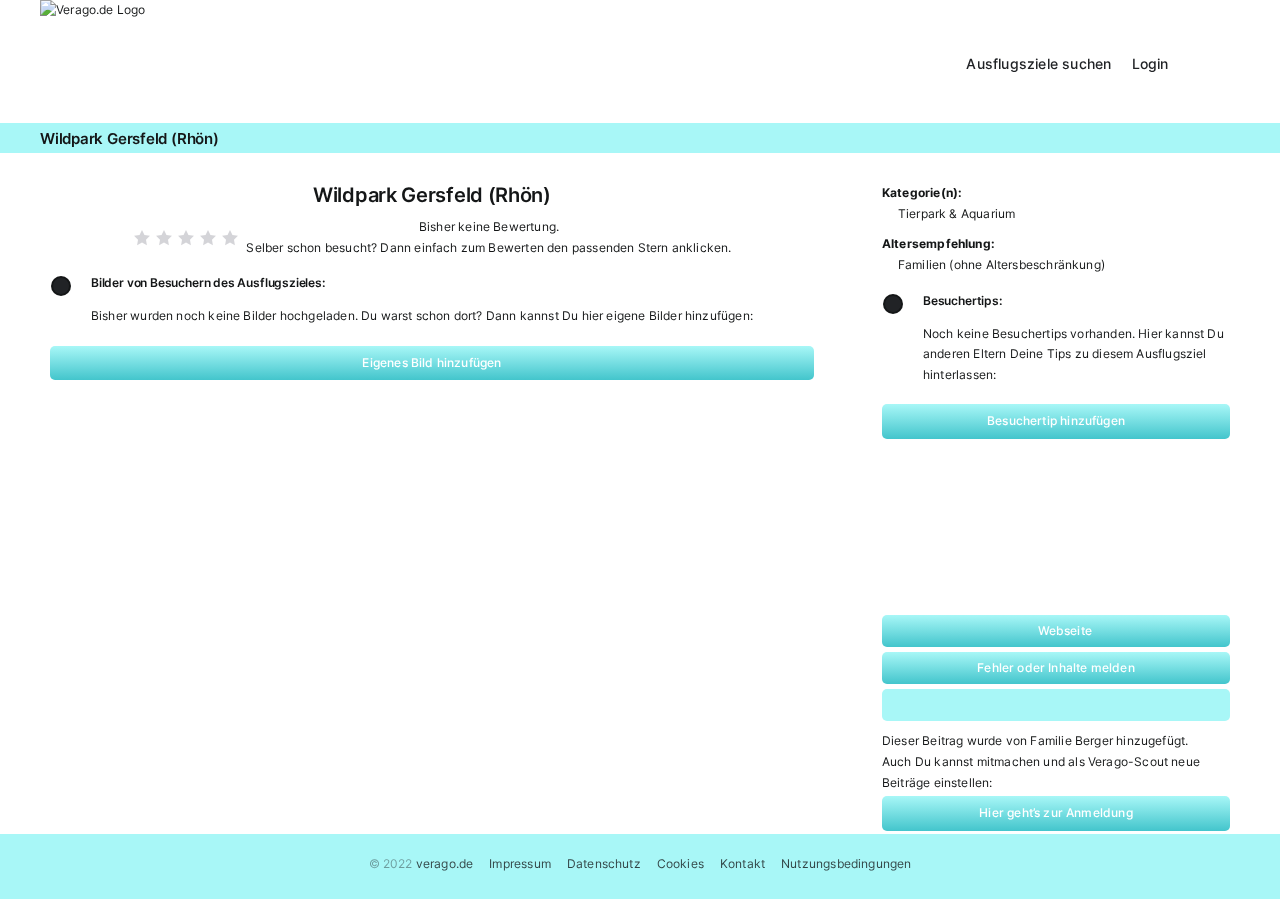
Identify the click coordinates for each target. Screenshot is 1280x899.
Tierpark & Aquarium (956, 213)
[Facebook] (946, 705)
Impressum (520, 863)
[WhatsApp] (1011, 705)
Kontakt (742, 863)
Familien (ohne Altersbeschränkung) (1001, 264)
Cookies (680, 863)
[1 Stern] (142, 238)
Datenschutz (604, 863)
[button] (1214, 61)
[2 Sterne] (164, 238)
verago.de (445, 863)
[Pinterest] (1075, 705)
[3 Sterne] (186, 238)
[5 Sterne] (230, 238)
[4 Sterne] (208, 238)
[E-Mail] (1139, 705)
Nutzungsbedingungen (846, 863)
